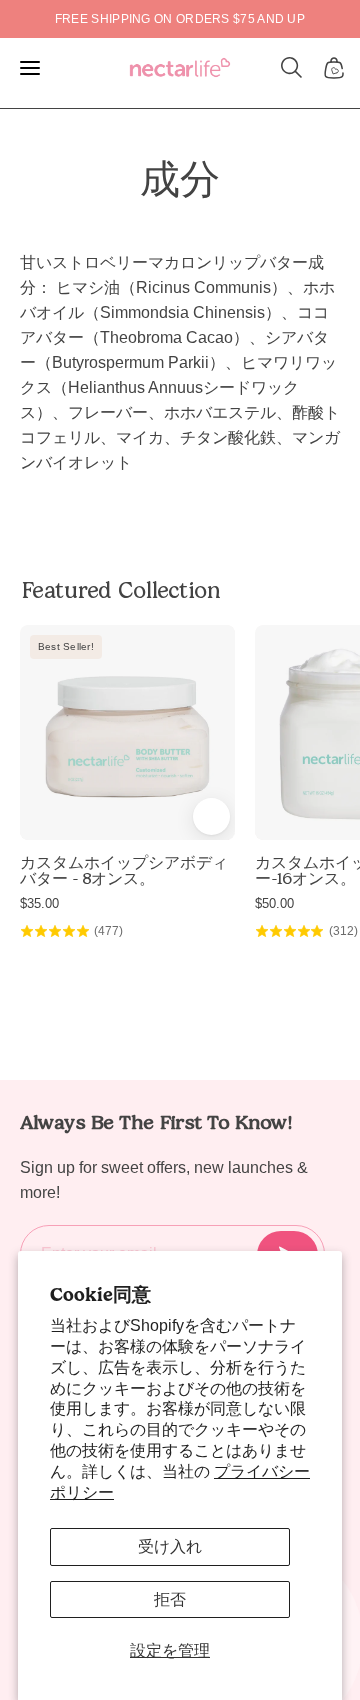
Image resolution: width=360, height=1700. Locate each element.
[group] (180, 19)
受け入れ (170, 1546)
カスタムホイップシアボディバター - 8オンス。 (124, 871)
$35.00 (39, 903)
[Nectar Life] (180, 68)
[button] (292, 68)
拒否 (170, 1599)
